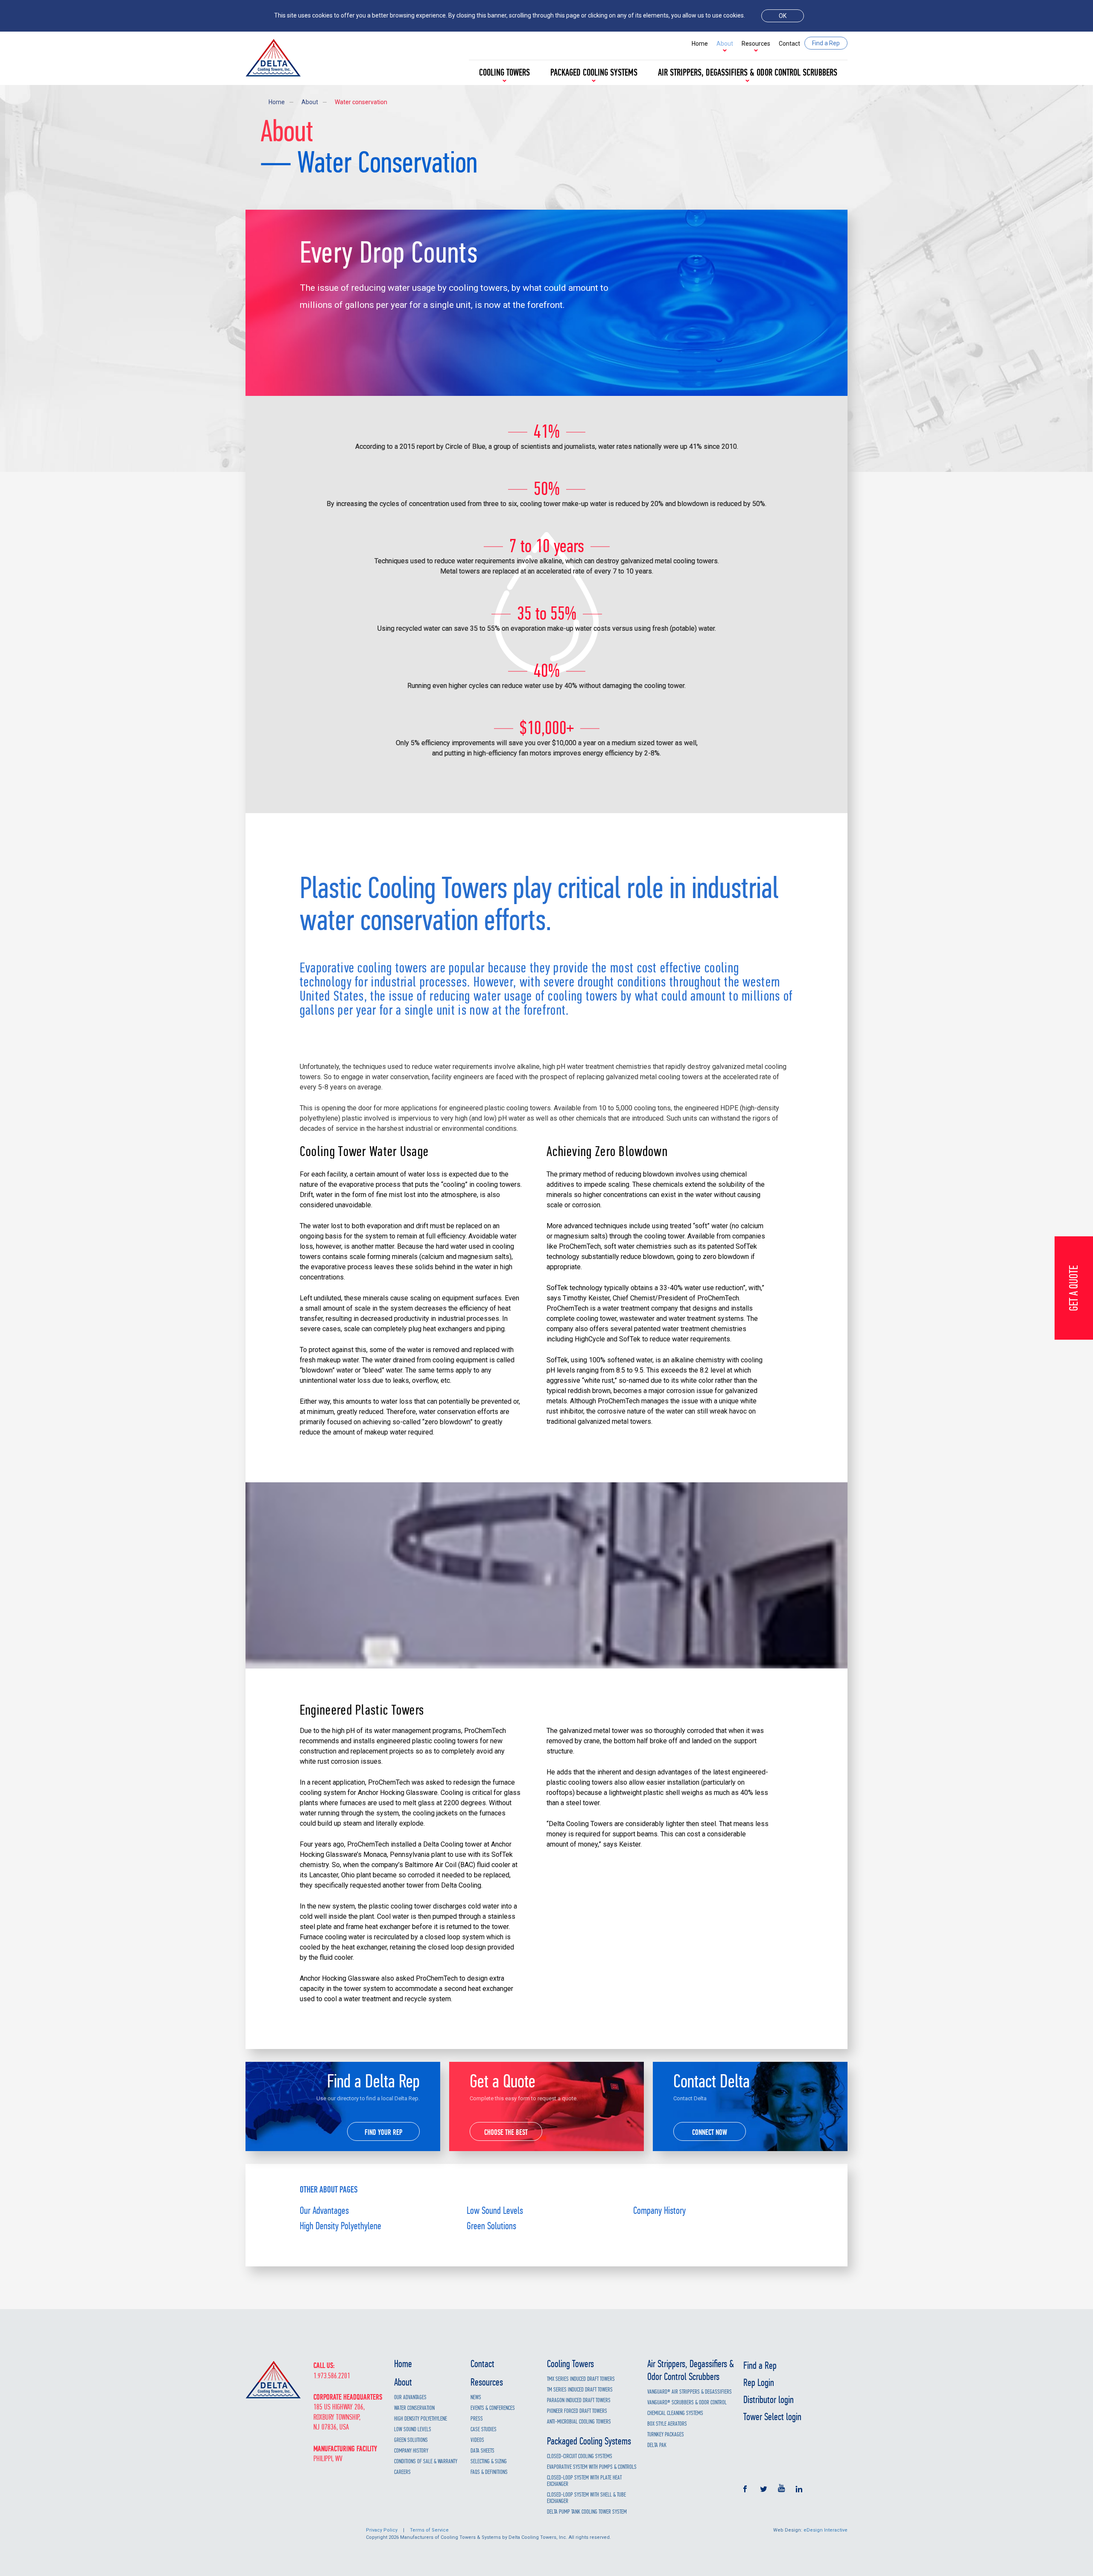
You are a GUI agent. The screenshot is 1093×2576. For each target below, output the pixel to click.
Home (700, 44)
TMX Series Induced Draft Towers (581, 2379)
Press (477, 2419)
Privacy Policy (382, 2530)
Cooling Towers (504, 73)
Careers (402, 2472)
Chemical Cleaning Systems (675, 2413)
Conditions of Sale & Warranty (426, 2461)
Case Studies (484, 2429)
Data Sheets (482, 2451)
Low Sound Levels (495, 2210)
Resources (756, 44)
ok (783, 16)
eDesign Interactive (826, 2530)
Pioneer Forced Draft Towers (577, 2411)
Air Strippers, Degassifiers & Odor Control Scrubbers (748, 73)
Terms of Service (429, 2530)
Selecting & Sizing (489, 2461)
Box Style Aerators (667, 2424)
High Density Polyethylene (340, 2226)
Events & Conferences (493, 2408)
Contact (789, 44)
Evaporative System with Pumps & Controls (592, 2467)
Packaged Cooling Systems (594, 73)
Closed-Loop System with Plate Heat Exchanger (584, 2481)
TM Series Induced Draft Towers (580, 2390)
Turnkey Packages (666, 2434)
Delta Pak (657, 2445)
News (476, 2397)
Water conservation (361, 102)
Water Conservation (414, 2408)
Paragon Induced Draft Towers (579, 2400)
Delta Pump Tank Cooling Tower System (587, 2512)
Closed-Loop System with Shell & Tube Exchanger (586, 2498)
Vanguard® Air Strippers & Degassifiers (690, 2392)
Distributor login (769, 2400)
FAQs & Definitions (489, 2472)
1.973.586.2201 (332, 2376)
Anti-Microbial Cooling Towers (579, 2422)
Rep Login (759, 2383)
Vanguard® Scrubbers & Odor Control (687, 2402)
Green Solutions (491, 2226)
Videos (477, 2440)
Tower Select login (772, 2417)
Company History (659, 2210)
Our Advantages (324, 2210)
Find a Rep (760, 2365)
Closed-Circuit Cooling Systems (580, 2456)
